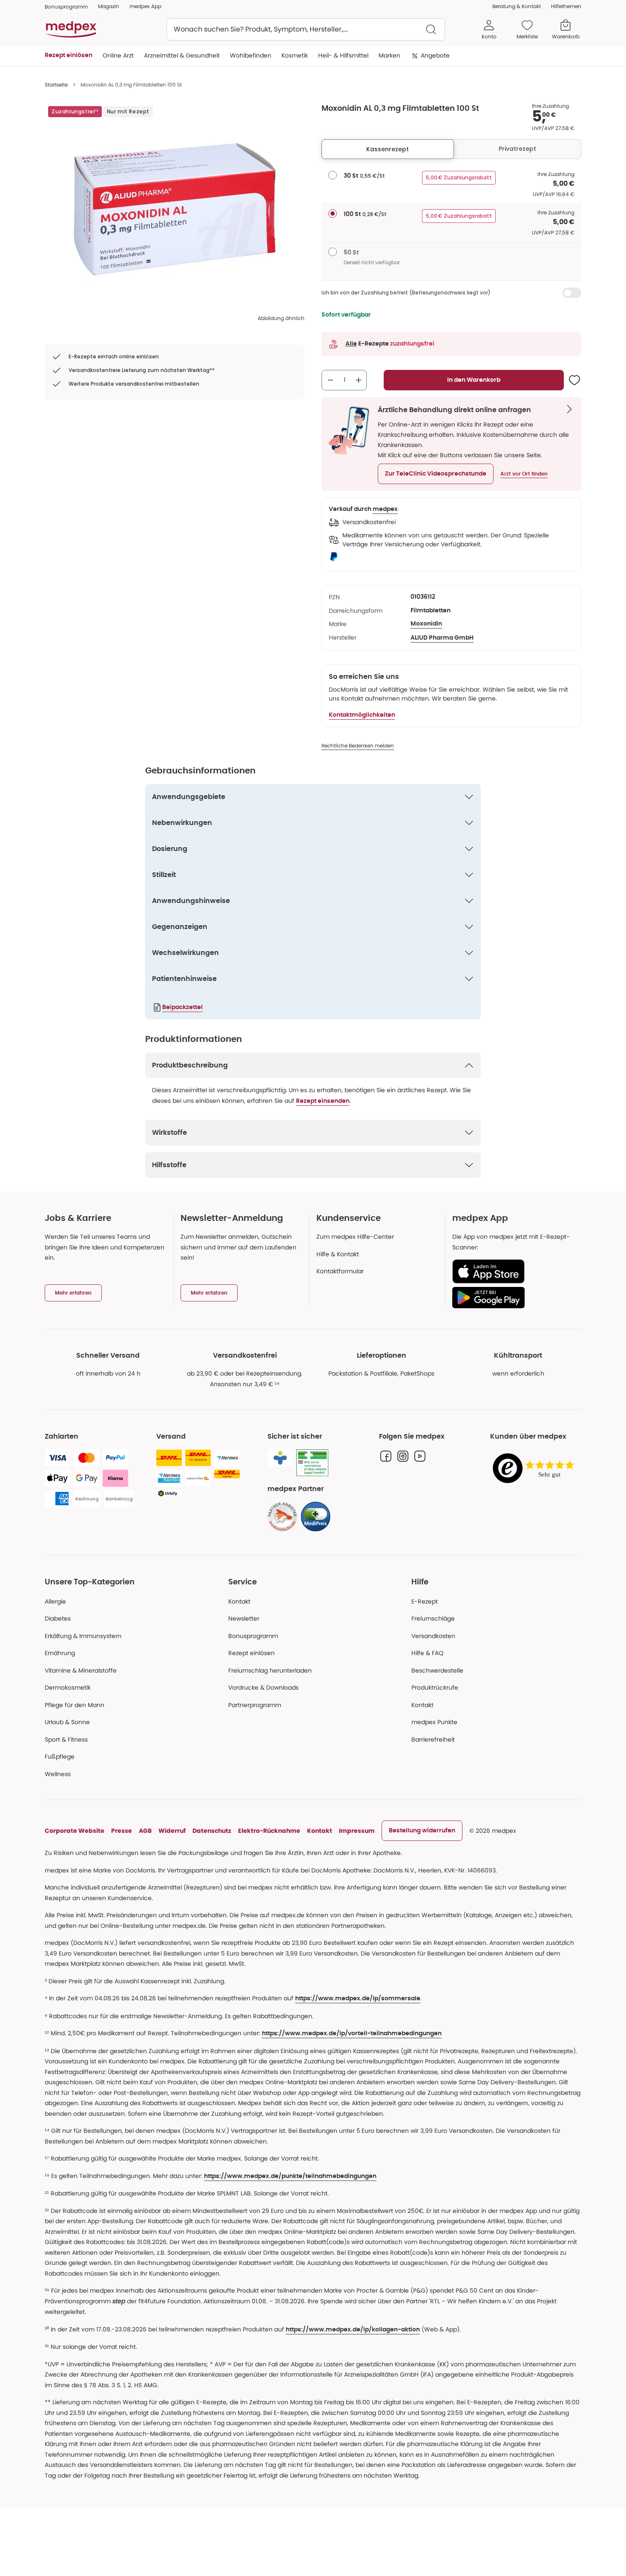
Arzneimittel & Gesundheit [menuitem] (182, 55)
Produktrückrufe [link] (435, 1688)
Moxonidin (426, 624)
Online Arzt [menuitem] (118, 55)
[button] (436, 474)
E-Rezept (425, 1601)
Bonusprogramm (253, 1636)
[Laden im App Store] (513, 1271)
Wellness (58, 1774)
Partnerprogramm (255, 1705)
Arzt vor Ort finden (524, 474)
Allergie (55, 1601)
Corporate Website (75, 1831)
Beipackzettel (182, 1007)
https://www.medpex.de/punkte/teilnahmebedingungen (290, 2176)
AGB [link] (145, 1831)
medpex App (145, 6)
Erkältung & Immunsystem (83, 1636)
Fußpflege (60, 1757)
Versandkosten (433, 1636)
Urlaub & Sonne (67, 1722)
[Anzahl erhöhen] (359, 380)
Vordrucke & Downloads (263, 1688)
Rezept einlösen (251, 1653)
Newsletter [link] (244, 1618)
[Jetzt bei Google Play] (513, 1298)
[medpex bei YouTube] (420, 1456)
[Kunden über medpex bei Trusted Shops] (536, 1469)
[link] (282, 1517)
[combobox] (306, 29)
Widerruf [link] (172, 1831)
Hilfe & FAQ (427, 1653)
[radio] (333, 175)
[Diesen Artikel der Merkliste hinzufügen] (574, 380)
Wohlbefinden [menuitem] (251, 55)
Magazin (109, 6)
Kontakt (239, 1601)
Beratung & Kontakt (517, 6)
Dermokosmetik (68, 1688)
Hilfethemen (566, 6)
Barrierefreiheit (433, 1739)
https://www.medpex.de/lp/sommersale (358, 1999)
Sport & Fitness (66, 1739)
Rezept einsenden (323, 1101)
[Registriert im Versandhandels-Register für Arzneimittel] (312, 1463)
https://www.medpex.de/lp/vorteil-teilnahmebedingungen (352, 2034)
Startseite (56, 85)
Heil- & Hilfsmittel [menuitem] (343, 55)
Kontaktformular (340, 1271)
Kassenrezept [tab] (388, 149)
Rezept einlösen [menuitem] (69, 55)
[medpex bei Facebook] (386, 1456)
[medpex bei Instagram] (403, 1456)
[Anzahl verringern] (330, 380)
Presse (122, 1831)
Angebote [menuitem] (435, 55)
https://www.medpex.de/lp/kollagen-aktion (353, 2330)
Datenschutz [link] (212, 1831)
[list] (175, 209)
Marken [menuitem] (389, 55)
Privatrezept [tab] (517, 149)
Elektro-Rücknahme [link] (269, 1831)
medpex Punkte (434, 1722)
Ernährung (60, 1653)
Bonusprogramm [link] (66, 7)
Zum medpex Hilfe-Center (355, 1237)
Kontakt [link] (422, 1705)
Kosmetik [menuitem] (295, 55)
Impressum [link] (357, 1831)
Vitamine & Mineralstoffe (81, 1670)
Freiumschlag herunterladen (270, 1670)
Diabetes (58, 1618)
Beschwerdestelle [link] (437, 1670)
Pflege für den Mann (75, 1705)
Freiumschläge (433, 1618)
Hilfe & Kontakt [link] (338, 1254)
